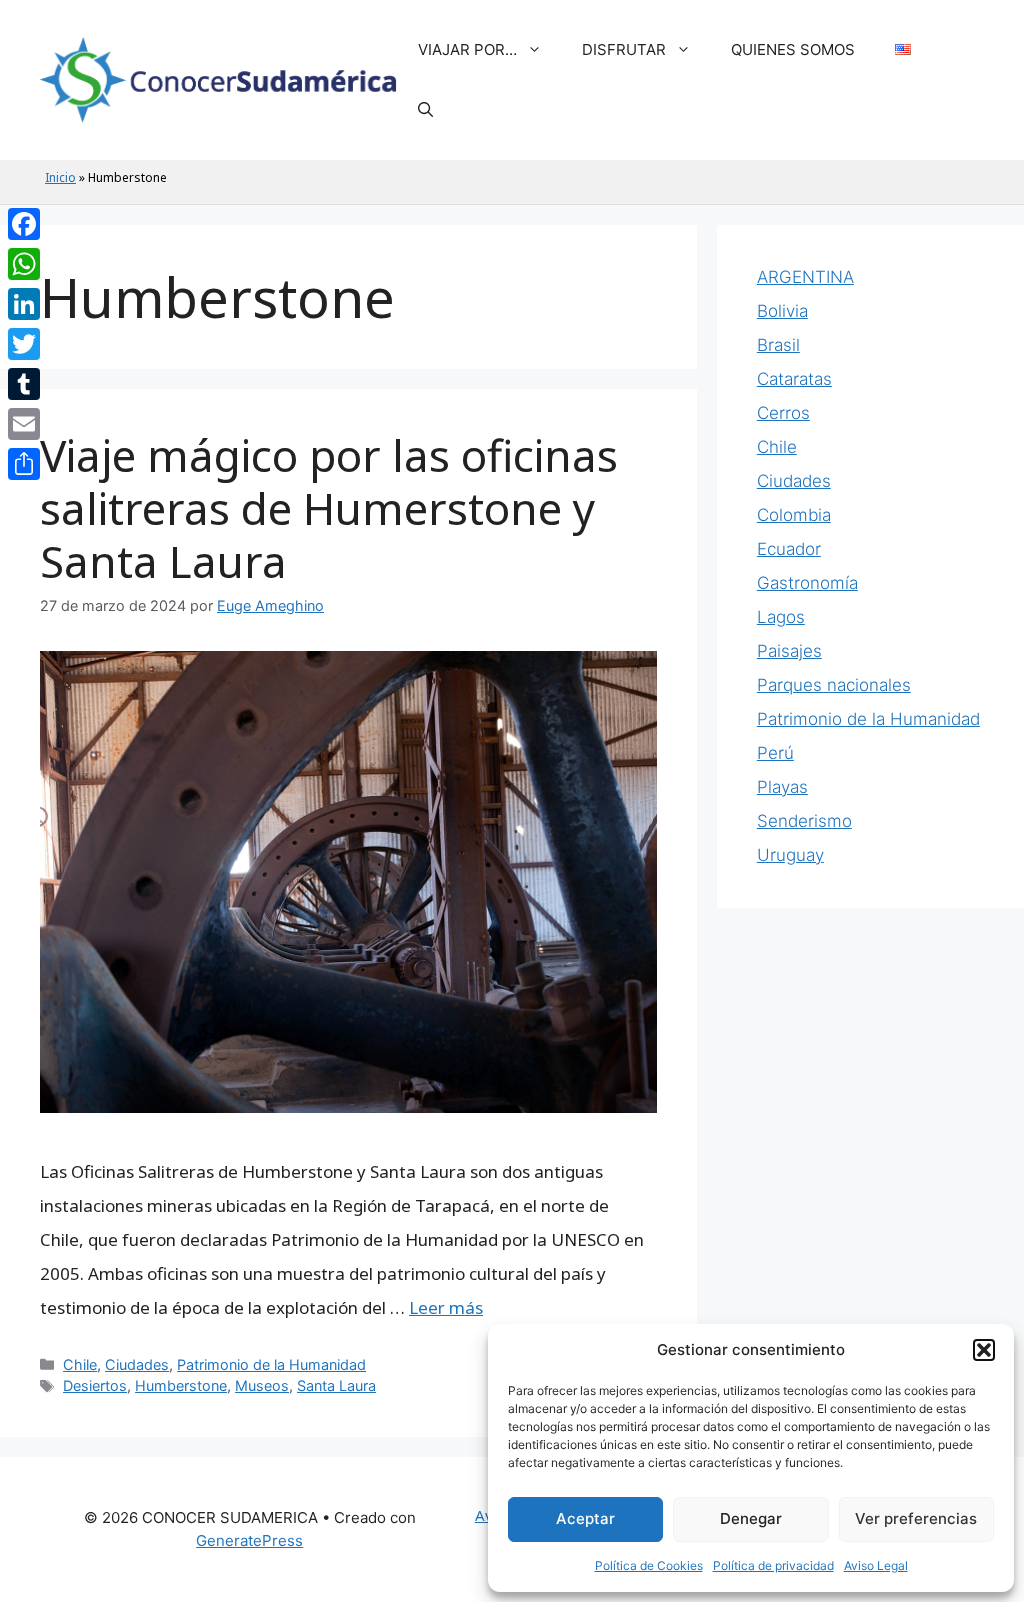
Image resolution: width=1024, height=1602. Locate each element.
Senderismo (804, 821)
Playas (782, 787)
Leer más (446, 1307)
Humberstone (181, 1385)
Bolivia (782, 311)
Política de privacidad (773, 1565)
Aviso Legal (876, 1565)
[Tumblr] (24, 384)
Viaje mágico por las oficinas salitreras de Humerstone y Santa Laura (329, 508)
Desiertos (95, 1385)
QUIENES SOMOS (793, 49)
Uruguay (790, 855)
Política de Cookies (649, 1565)
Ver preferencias (916, 1518)
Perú (775, 753)
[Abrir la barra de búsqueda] (425, 110)
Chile (80, 1364)
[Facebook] (24, 224)
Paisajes (789, 651)
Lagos (781, 617)
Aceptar (585, 1518)
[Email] (24, 424)
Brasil (778, 345)
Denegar (751, 1518)
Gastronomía (807, 583)
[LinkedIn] (24, 304)
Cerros (783, 413)
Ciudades (137, 1364)
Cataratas (794, 379)
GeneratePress (249, 1540)
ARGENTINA (805, 277)
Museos (262, 1385)
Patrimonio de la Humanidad (271, 1364)
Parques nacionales (834, 685)
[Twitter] (24, 344)
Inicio (60, 177)
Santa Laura (336, 1385)
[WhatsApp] (24, 264)
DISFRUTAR (624, 49)
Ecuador (789, 549)
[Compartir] (24, 464)
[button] (984, 1350)
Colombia (794, 515)
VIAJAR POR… (467, 49)
